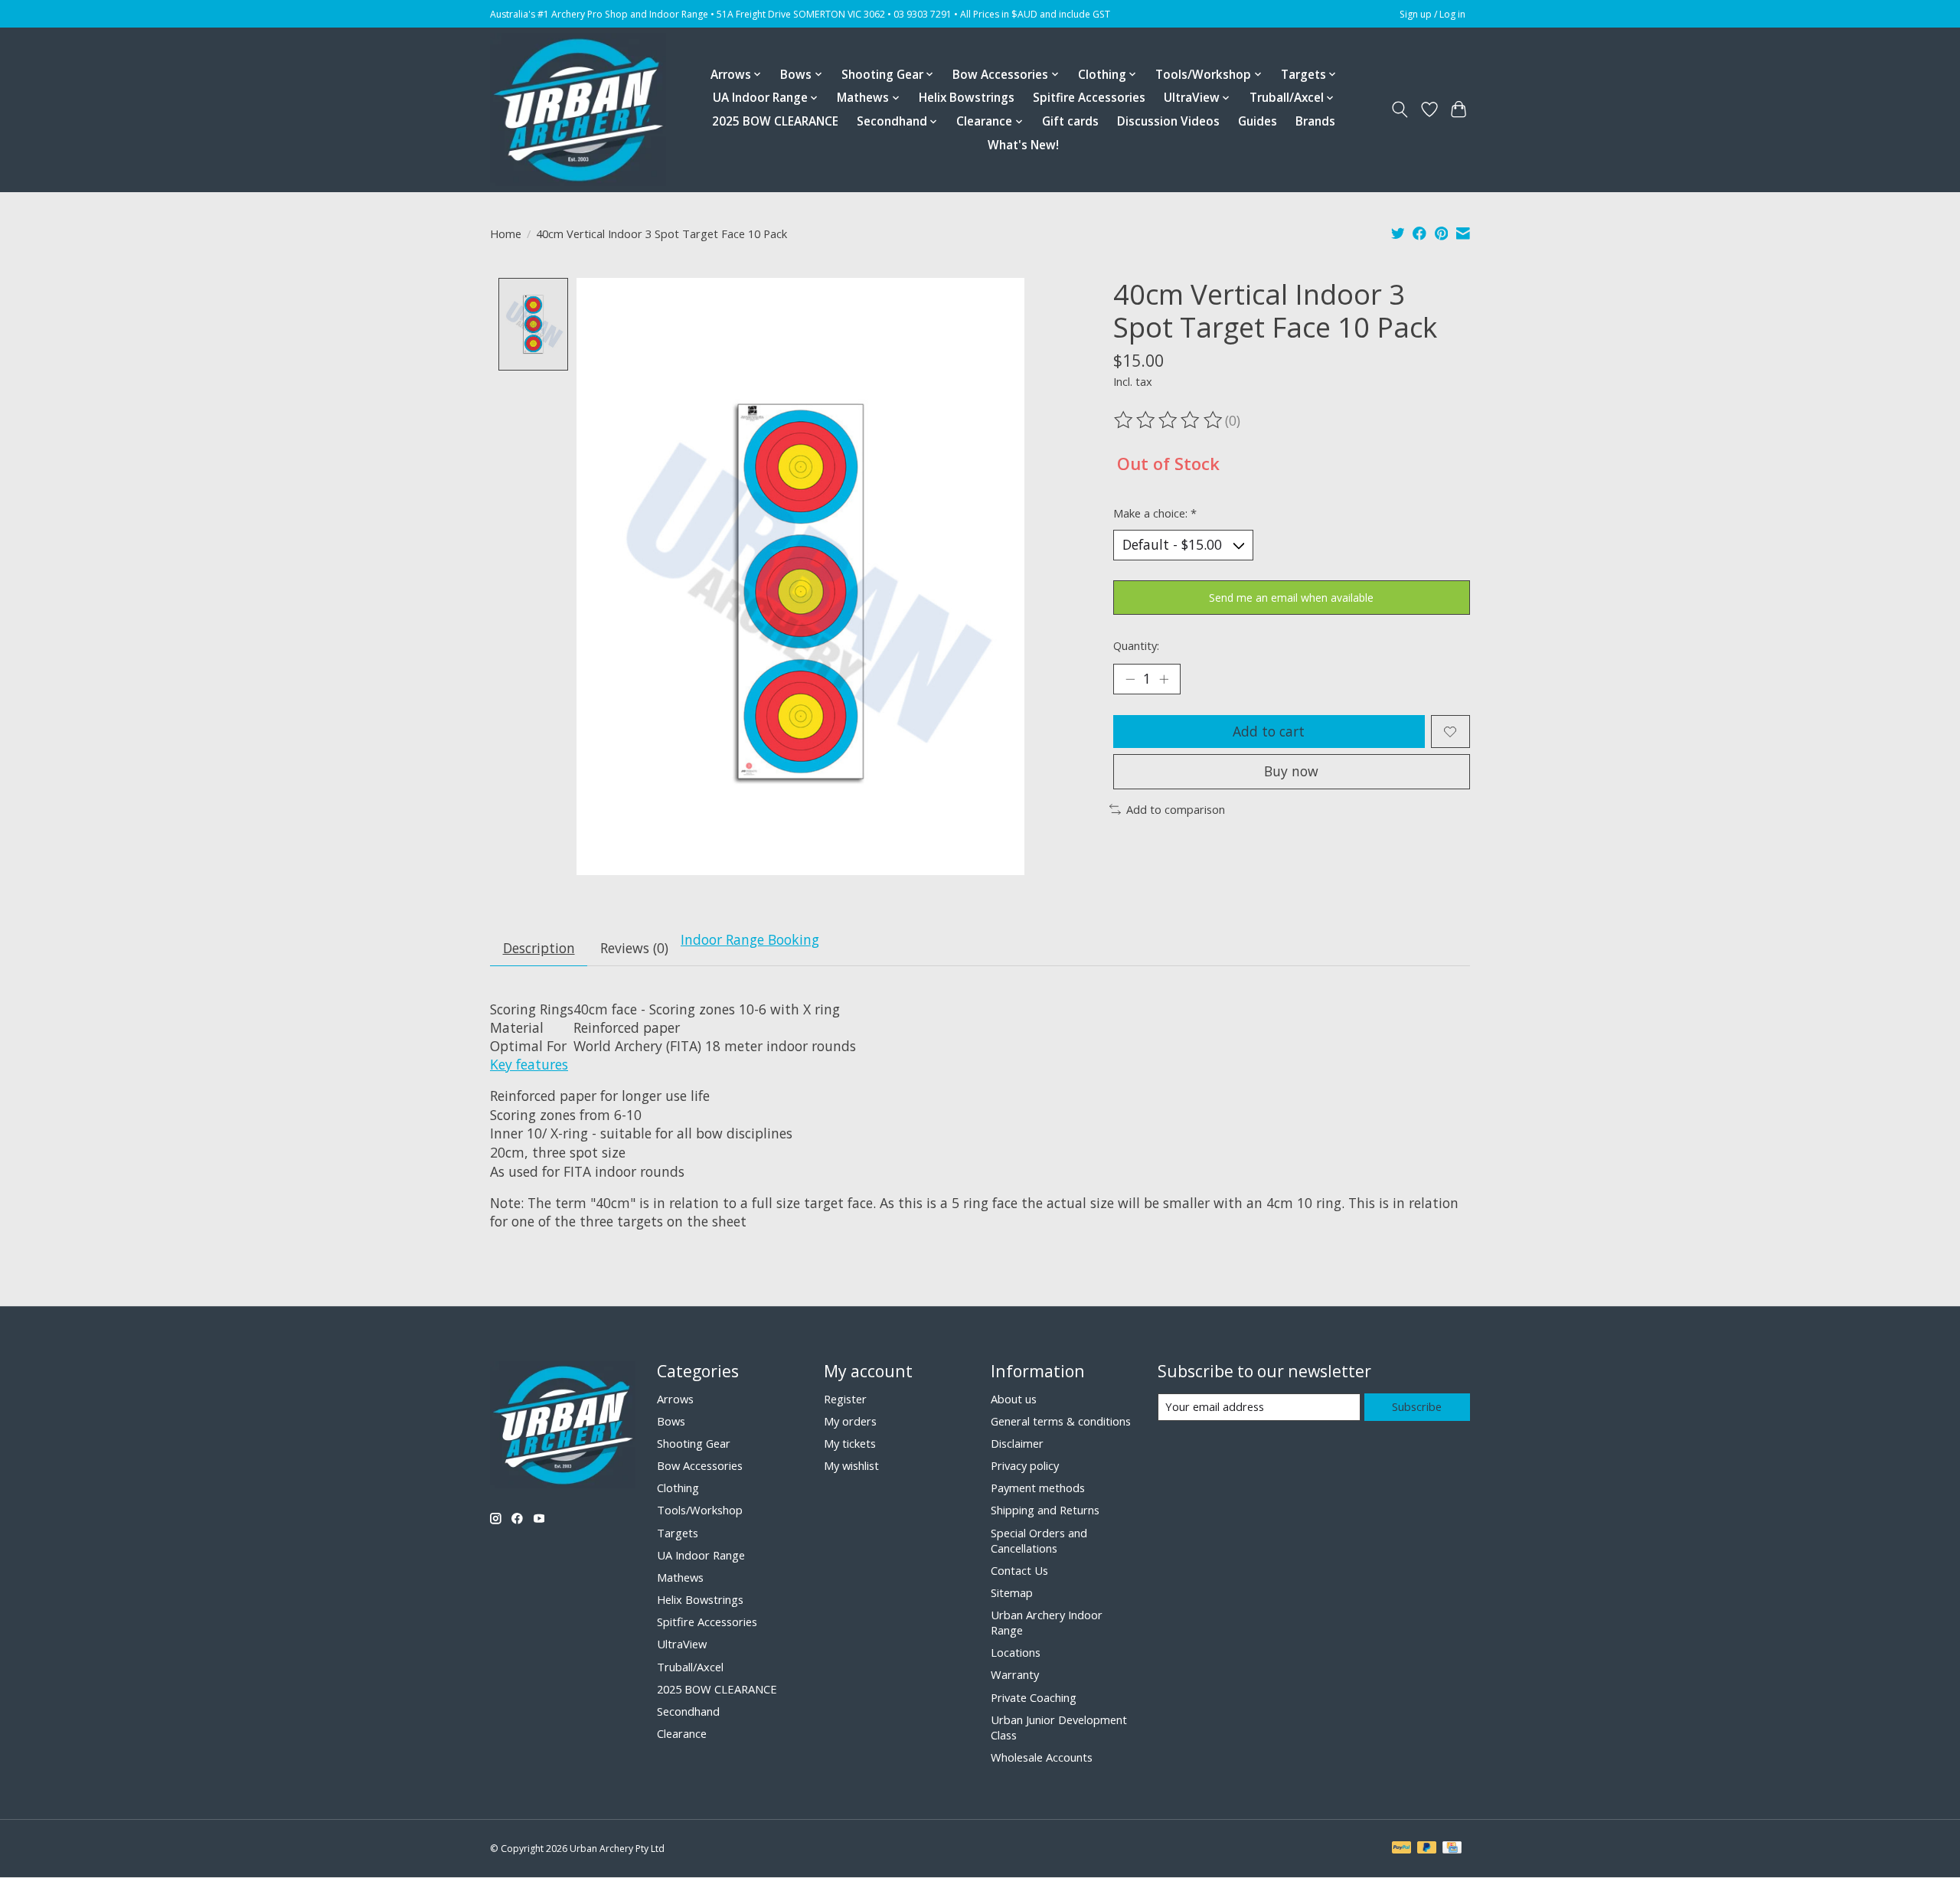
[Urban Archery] (578, 109)
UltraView (682, 1644)
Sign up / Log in (1432, 14)
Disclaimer (1017, 1443)
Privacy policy (1025, 1465)
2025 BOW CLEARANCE (775, 121)
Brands (1315, 121)
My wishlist (851, 1465)
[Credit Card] (1452, 1849)
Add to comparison (1176, 809)
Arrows (675, 1399)
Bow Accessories (700, 1465)
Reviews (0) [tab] (634, 948)
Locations (1016, 1652)
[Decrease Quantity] (1130, 679)
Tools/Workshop (700, 1510)
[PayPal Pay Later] (1427, 1849)
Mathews (680, 1577)
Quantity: (1136, 645)
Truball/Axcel (690, 1667)
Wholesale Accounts (1042, 1757)
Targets (678, 1533)
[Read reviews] (1169, 420)
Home (506, 234)
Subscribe (1417, 1406)
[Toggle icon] (1400, 109)
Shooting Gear (694, 1443)
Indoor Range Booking (750, 939)
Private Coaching (1034, 1697)
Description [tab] (539, 948)
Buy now (1291, 771)
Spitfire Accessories (1089, 98)
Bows (671, 1421)
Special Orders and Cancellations (1039, 1540)
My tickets (850, 1443)
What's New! (1023, 145)
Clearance (682, 1733)
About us (1014, 1399)
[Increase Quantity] (1164, 679)
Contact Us (1019, 1570)
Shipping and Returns (1045, 1510)
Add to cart (1269, 731)
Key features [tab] (529, 1064)
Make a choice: (1155, 513)
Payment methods (1038, 1488)
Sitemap (1012, 1592)
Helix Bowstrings (967, 98)
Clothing (678, 1488)
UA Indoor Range (701, 1555)
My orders (850, 1421)
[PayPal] (1402, 1849)
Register (845, 1399)
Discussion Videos (1168, 121)
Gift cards (1070, 121)
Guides (1258, 121)
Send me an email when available (1291, 598)
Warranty (1015, 1674)
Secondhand (688, 1711)
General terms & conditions (1061, 1421)
